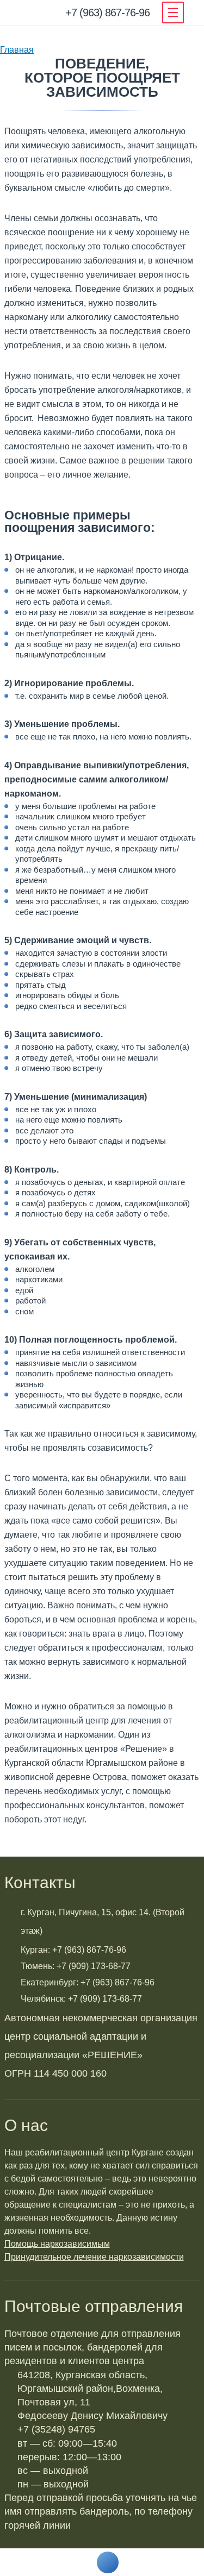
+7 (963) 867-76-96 (107, 12)
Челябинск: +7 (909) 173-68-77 (81, 1999)
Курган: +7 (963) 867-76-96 (73, 1950)
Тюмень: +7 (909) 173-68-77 (76, 1966)
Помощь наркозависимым (57, 2244)
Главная (17, 50)
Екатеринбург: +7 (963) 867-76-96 (88, 1982)
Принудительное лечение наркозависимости (94, 2257)
